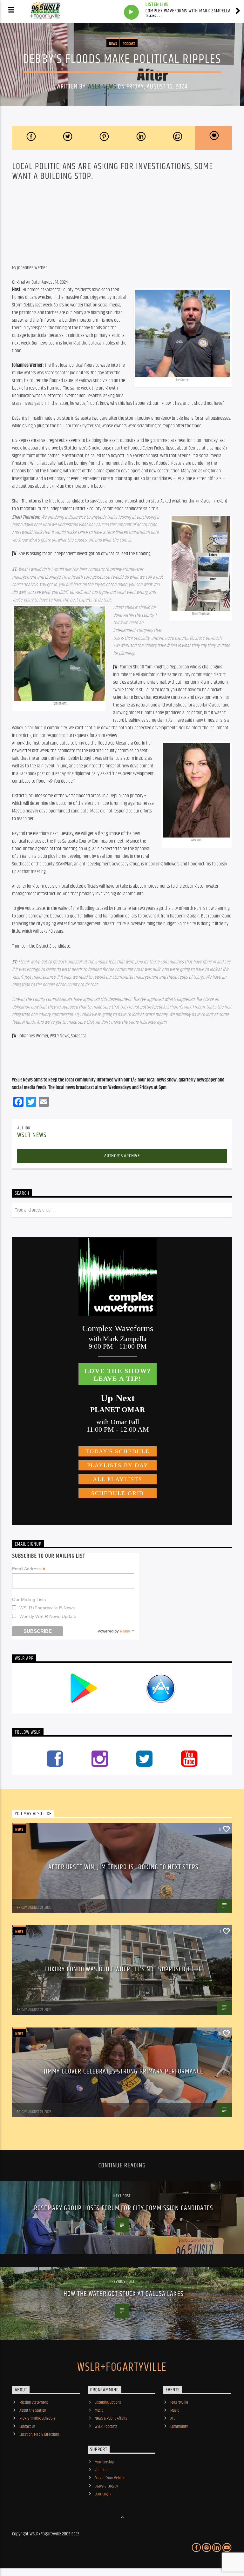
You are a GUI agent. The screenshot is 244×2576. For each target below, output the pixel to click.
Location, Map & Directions (39, 2435)
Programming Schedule (37, 2418)
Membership (104, 2462)
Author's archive (122, 1156)
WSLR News (102, 87)
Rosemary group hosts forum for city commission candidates (124, 2208)
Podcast (129, 44)
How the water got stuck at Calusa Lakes (124, 2294)
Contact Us (27, 2427)
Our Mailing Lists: (30, 1600)
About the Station (33, 2410)
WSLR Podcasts (106, 2427)
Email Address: (29, 1569)
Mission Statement (34, 2402)
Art (173, 2418)
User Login (103, 2494)
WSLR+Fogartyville (122, 2368)
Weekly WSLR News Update (48, 1616)
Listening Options (108, 2402)
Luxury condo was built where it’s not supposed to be (124, 1969)
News (113, 44)
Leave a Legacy (106, 2486)
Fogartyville (179, 2402)
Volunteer (102, 2470)
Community (179, 2427)
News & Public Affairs (111, 2418)
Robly (125, 1631)
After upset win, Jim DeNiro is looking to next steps (123, 1867)
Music (99, 2410)
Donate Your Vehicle (110, 2478)
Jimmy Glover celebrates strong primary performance (124, 2071)
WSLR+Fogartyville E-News (47, 1608)
